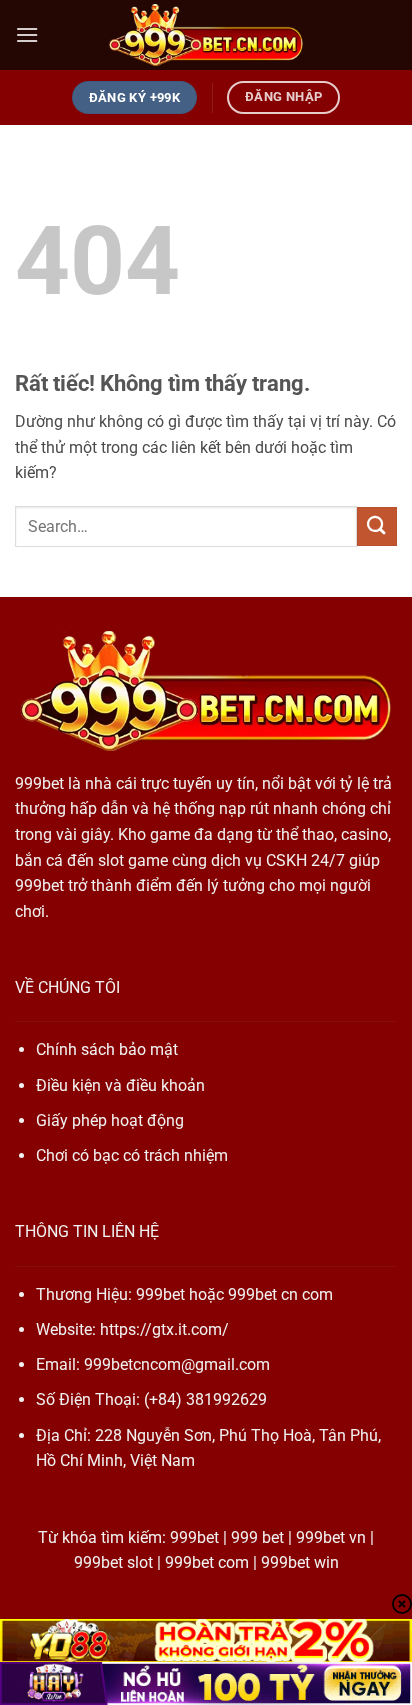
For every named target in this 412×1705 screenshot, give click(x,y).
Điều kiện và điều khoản (120, 1085)
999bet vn (331, 1537)
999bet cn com (280, 1294)
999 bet (257, 1537)
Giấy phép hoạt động (110, 1120)
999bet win (300, 1562)
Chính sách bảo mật (107, 1049)
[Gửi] (377, 526)
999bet (39, 783)
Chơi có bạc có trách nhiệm (132, 1155)
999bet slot (113, 1562)
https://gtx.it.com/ (164, 1329)
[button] (27, 34)
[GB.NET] (206, 35)
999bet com (207, 1562)
